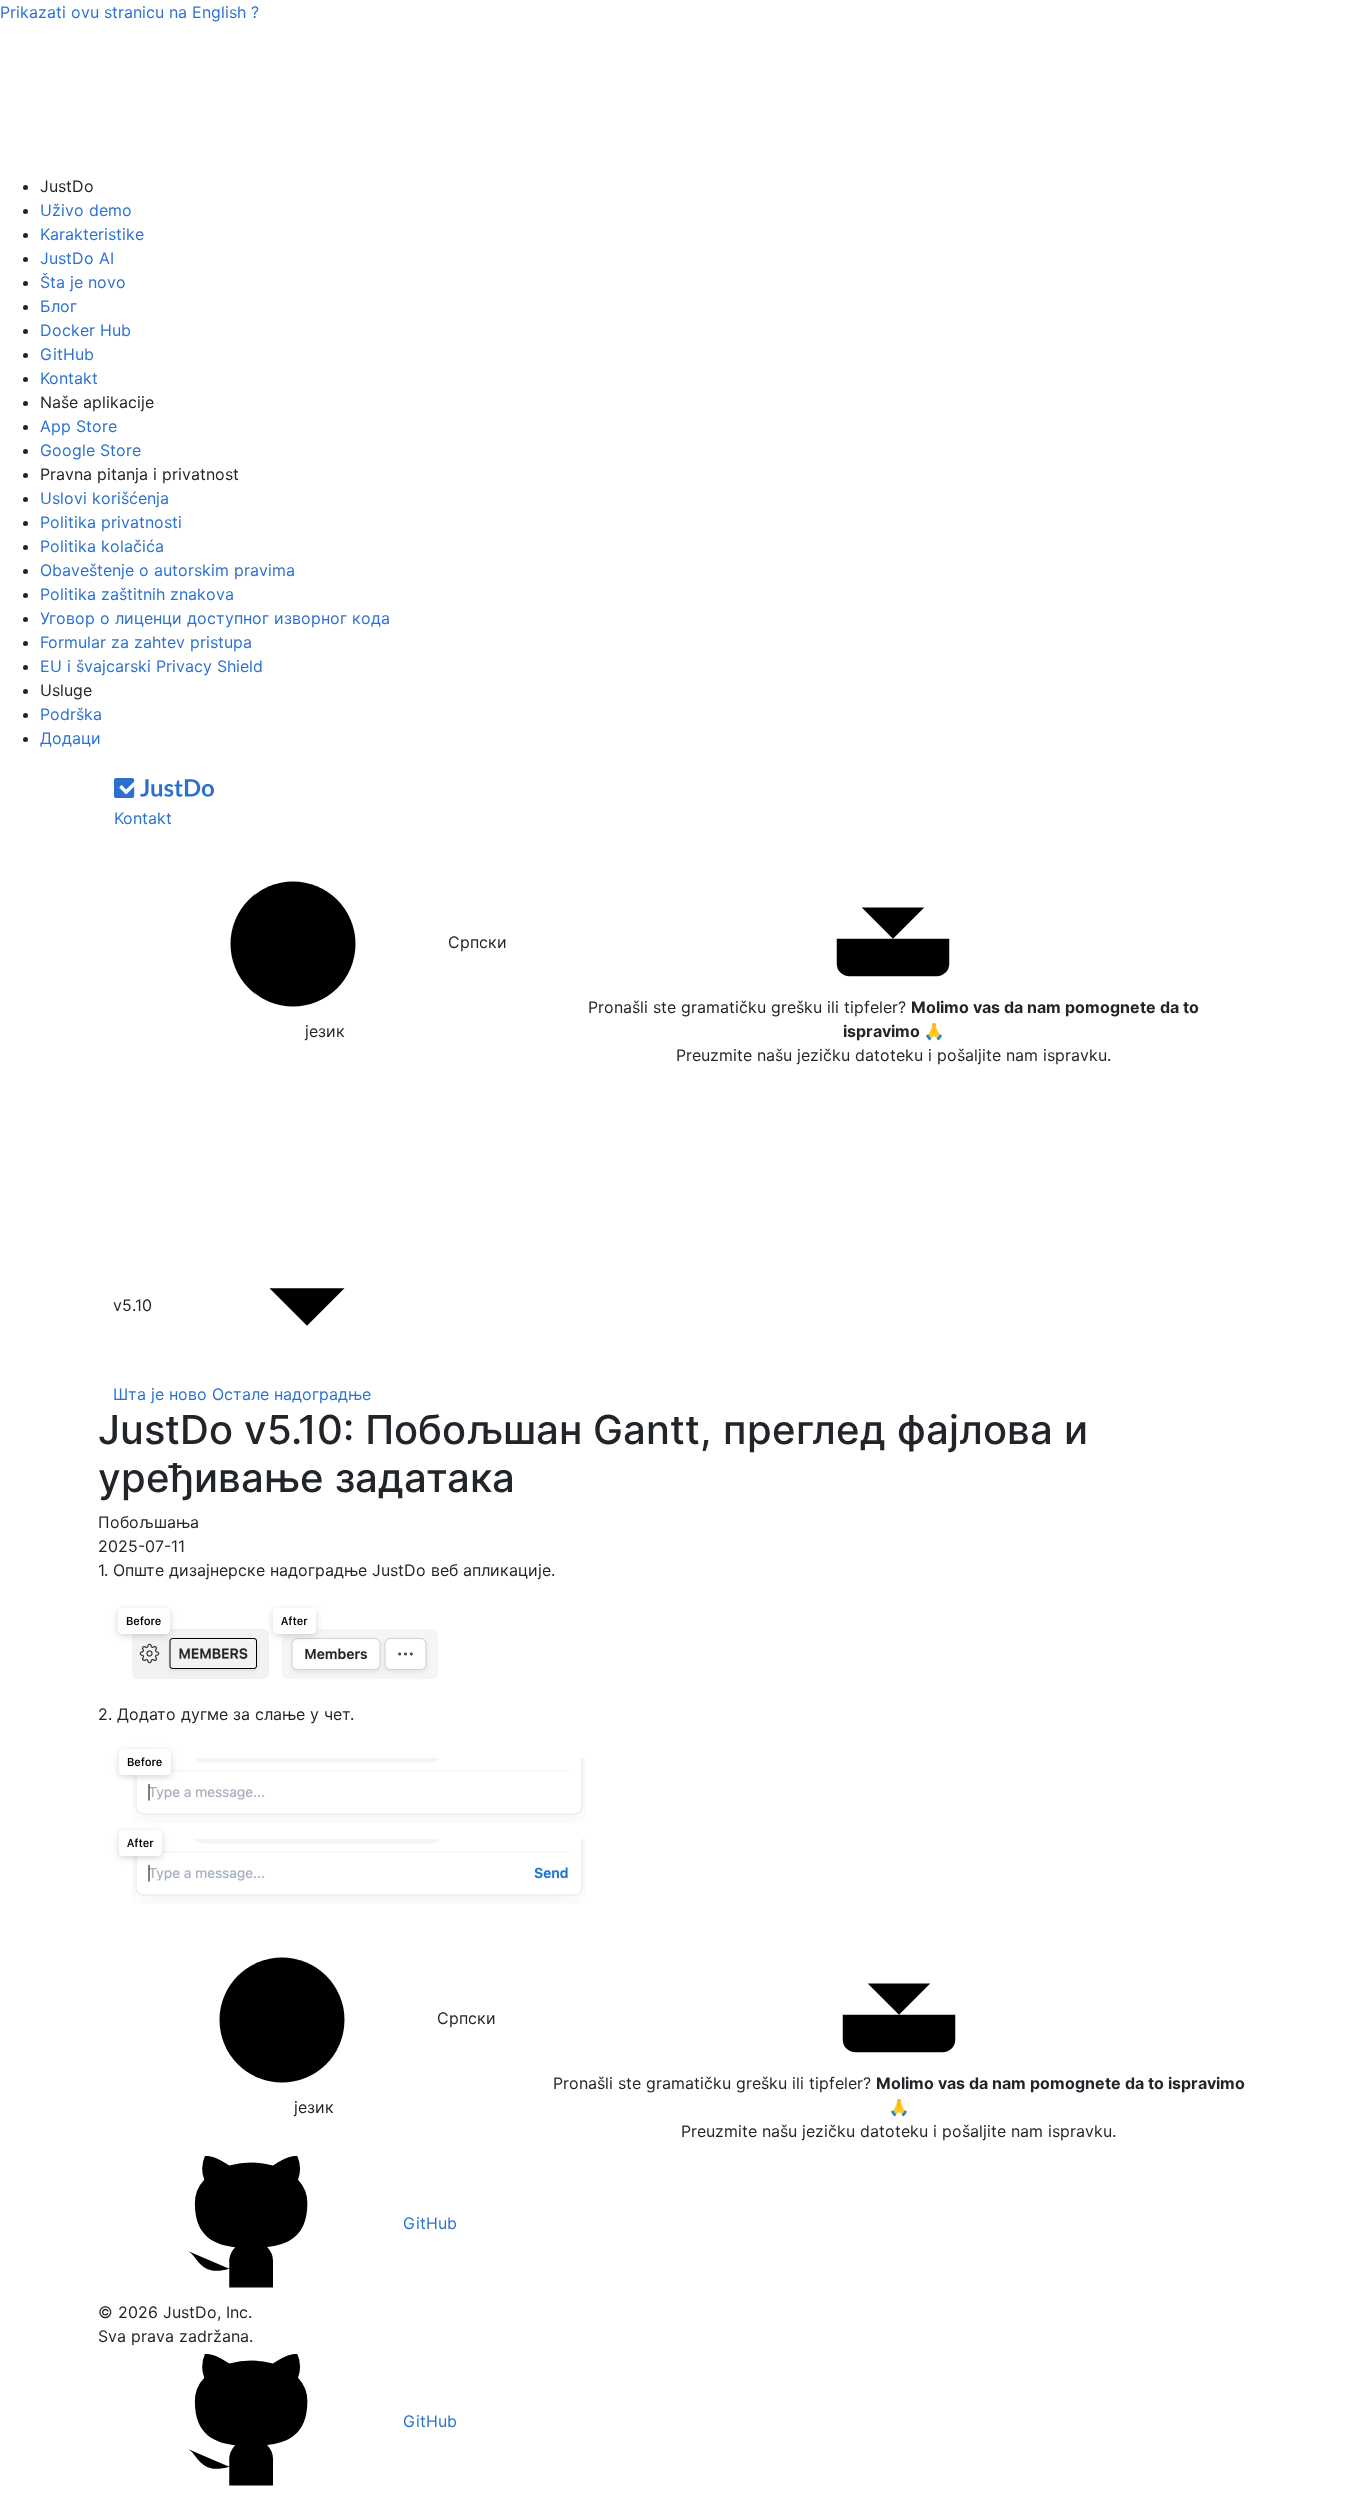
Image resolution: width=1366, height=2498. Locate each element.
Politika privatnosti (111, 522)
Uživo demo (86, 210)
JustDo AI (77, 258)
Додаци (70, 738)
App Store (78, 426)
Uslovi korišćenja (104, 498)
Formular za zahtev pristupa (146, 642)
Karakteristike (92, 234)
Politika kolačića (102, 546)
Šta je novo (83, 282)
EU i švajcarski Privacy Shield (151, 666)
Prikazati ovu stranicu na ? (129, 12)
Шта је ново (160, 1394)
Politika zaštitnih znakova (137, 594)
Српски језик (406, 986)
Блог (58, 306)
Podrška (71, 714)
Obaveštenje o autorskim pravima (167, 570)
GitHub (67, 354)
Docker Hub (85, 330)
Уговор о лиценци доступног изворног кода (215, 618)
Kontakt (69, 378)
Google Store (90, 450)
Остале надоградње (291, 1394)
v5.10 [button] (135, 1305)
